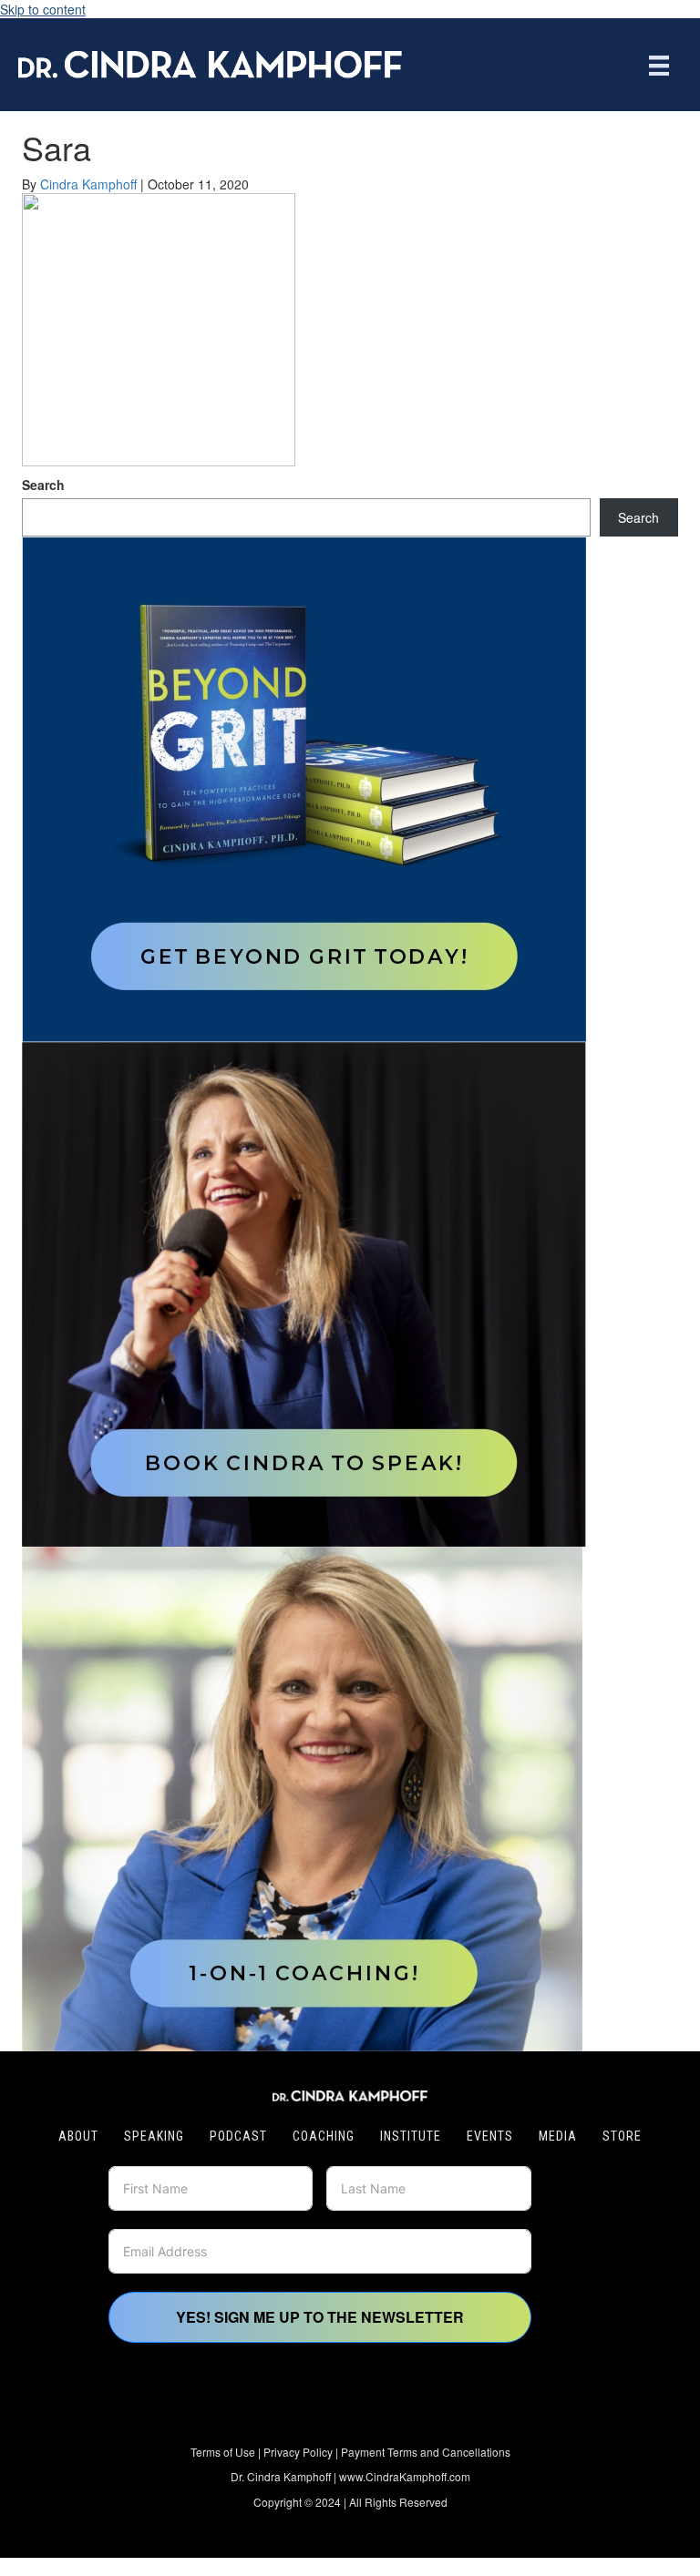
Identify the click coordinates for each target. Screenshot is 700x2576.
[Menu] (659, 65)
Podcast (238, 2136)
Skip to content (43, 9)
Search (43, 485)
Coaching (324, 2136)
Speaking (154, 2136)
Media (558, 2136)
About (78, 2136)
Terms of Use (223, 2452)
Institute (411, 2136)
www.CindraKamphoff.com (405, 2476)
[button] (294, 2409)
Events (490, 2136)
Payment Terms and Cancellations (426, 2452)
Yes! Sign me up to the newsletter (320, 2317)
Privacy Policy (298, 2452)
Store (622, 2136)
